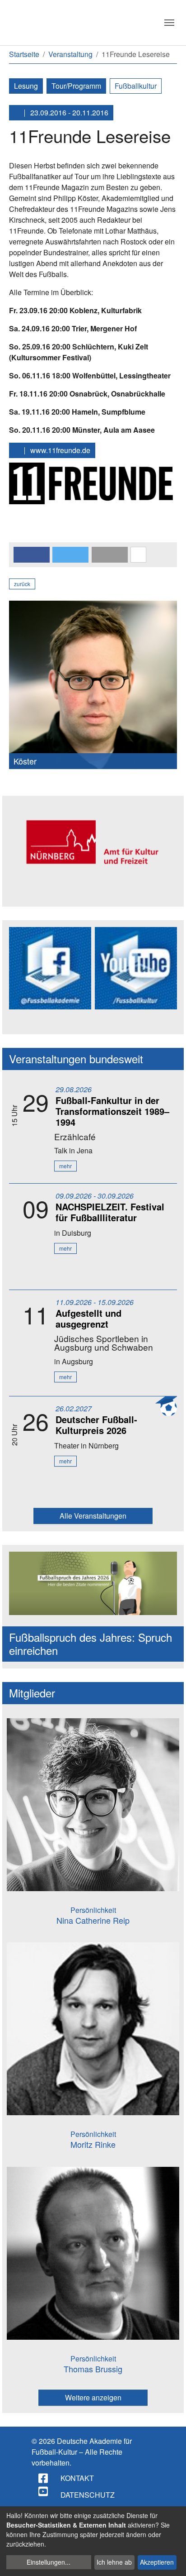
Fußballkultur (136, 86)
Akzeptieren (157, 2562)
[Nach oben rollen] (171, 2561)
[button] (32, 555)
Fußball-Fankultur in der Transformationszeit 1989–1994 (112, 1111)
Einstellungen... (49, 2562)
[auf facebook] (44, 2478)
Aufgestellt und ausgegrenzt (88, 1318)
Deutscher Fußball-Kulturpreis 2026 (96, 1425)
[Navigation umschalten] (169, 23)
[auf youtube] (44, 2491)
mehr (65, 1166)
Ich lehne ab (114, 2562)
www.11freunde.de (59, 450)
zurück (22, 584)
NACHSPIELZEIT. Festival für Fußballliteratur (110, 1212)
